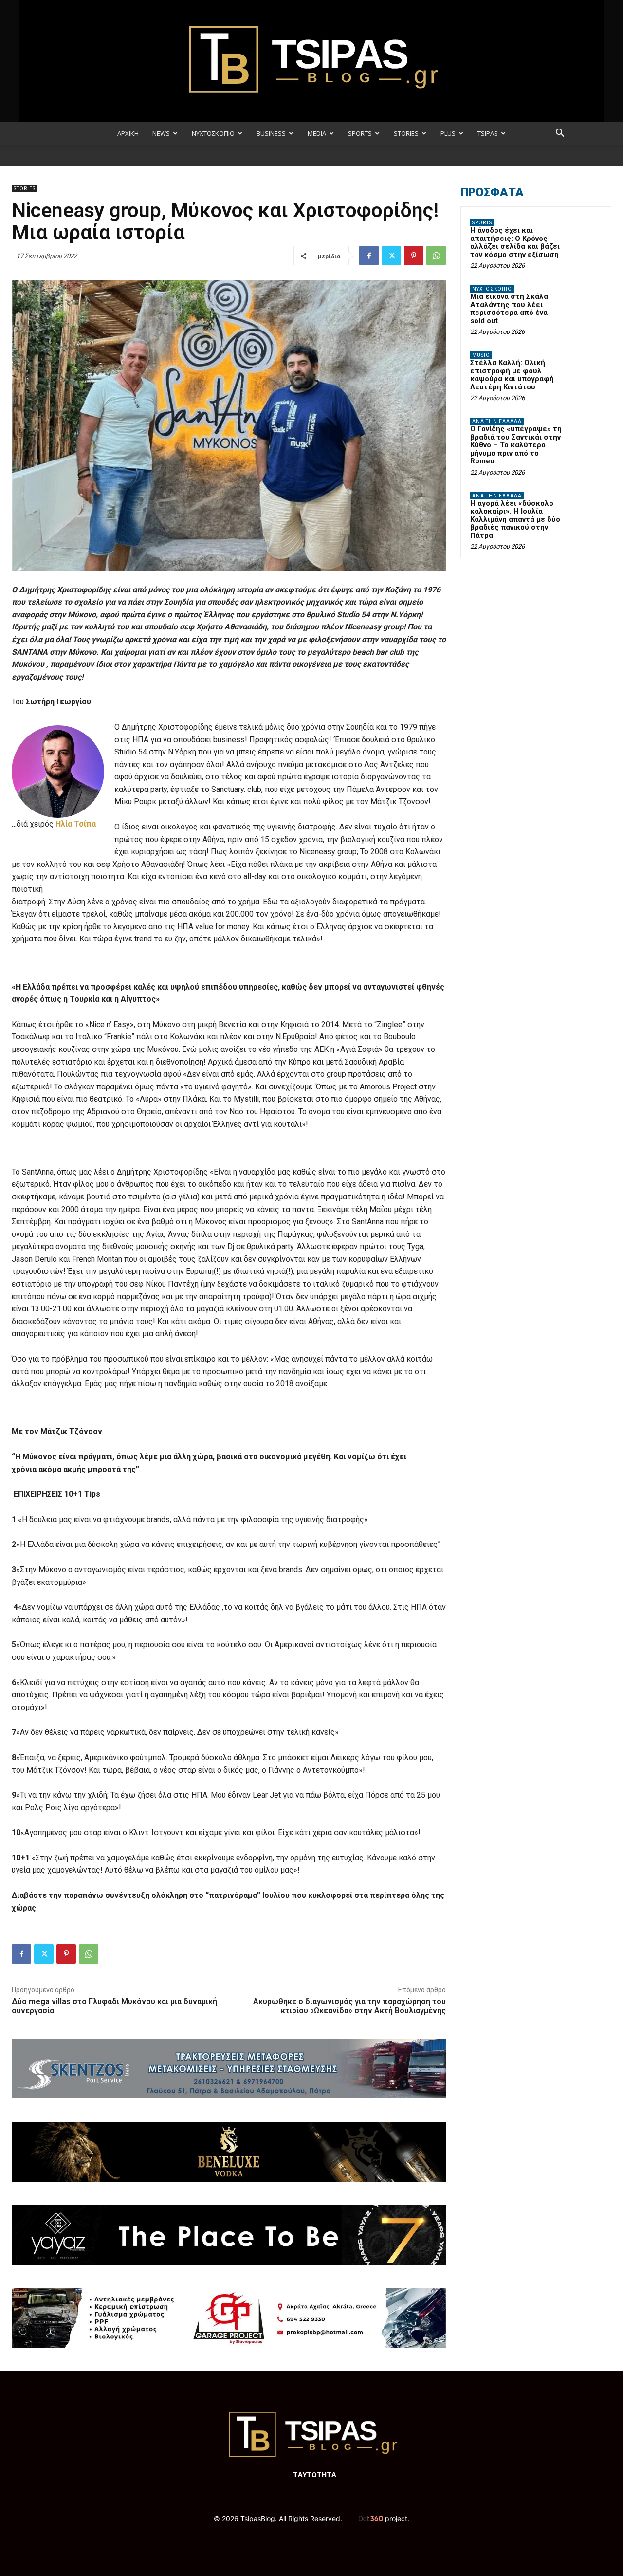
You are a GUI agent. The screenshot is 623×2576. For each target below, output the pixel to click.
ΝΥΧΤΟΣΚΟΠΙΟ (213, 133)
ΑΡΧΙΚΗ (128, 133)
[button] (560, 134)
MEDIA (317, 133)
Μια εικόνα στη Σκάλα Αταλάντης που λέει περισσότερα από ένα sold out (509, 309)
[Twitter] (391, 256)
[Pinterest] (414, 256)
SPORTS (360, 133)
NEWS (161, 133)
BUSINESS (271, 133)
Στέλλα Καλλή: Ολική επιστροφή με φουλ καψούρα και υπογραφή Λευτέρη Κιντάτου (512, 375)
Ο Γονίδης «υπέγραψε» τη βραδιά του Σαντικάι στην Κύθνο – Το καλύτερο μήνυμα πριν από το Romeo (516, 445)
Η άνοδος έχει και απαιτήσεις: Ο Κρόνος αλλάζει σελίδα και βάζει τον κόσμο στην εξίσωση (515, 242)
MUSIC (481, 355)
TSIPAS (488, 133)
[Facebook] (369, 256)
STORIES (406, 133)
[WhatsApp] (436, 256)
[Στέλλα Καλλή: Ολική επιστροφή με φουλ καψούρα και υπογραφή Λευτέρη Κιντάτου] (585, 367)
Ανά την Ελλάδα (497, 421)
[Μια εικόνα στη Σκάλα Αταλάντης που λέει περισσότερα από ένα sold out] (585, 300)
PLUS (448, 133)
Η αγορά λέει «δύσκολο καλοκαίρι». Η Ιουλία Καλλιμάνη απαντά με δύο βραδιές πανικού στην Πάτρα (515, 519)
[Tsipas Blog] (311, 61)
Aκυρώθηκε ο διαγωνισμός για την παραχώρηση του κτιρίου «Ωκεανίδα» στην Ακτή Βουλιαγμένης (349, 2006)
